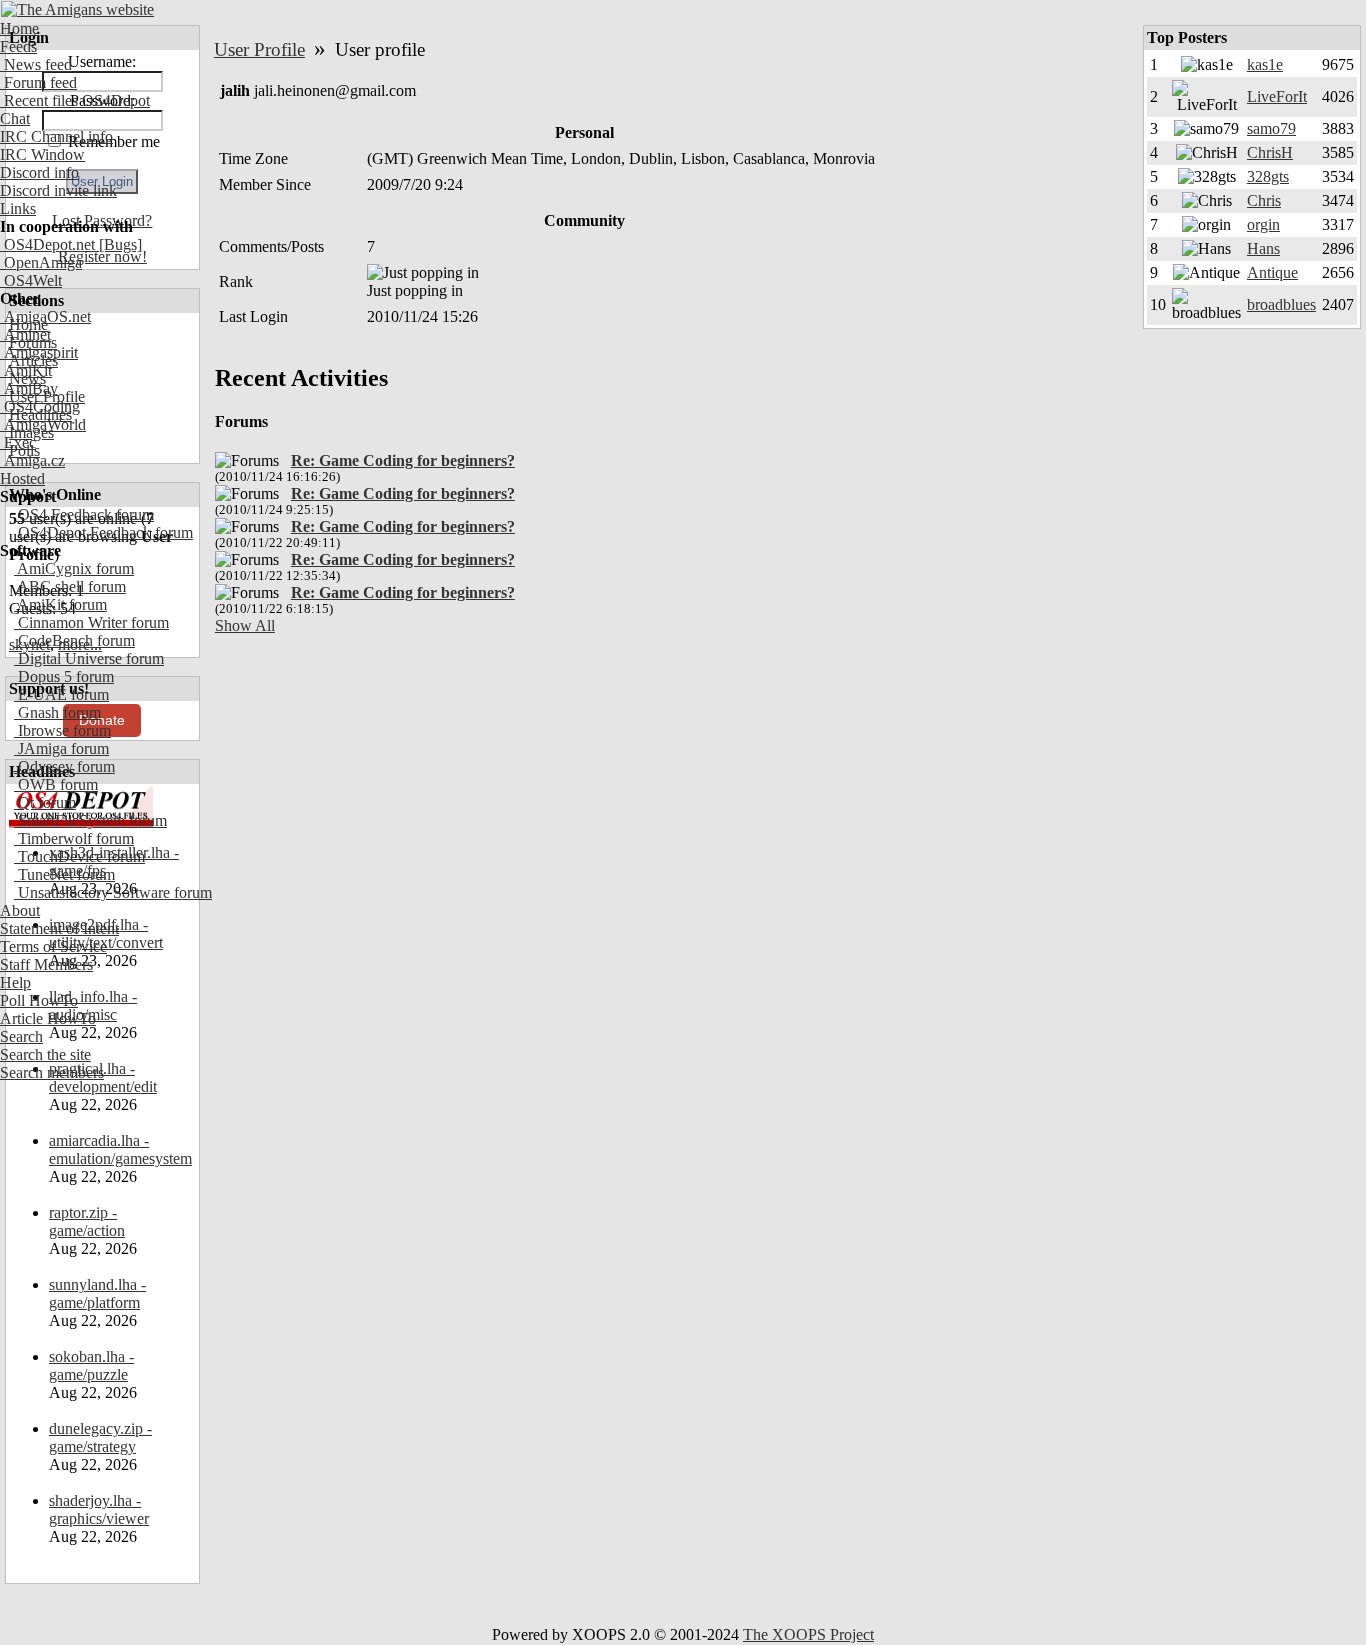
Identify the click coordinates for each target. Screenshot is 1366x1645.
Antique (1272, 272)
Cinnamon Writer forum (91, 622)
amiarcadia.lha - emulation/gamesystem (120, 1149)
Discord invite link (58, 190)
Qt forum (45, 802)
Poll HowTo (39, 1000)
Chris (1264, 200)
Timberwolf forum (74, 838)
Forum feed (38, 82)
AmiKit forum (60, 604)
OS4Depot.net (47, 244)
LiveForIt (1277, 96)
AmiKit (26, 370)
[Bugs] (118, 244)
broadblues (1281, 304)
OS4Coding (40, 406)
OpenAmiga (41, 262)
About (20, 910)
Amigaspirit (39, 352)
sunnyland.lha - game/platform (97, 1293)
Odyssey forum (64, 766)
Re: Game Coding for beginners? (403, 460)
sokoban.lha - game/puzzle (91, 1365)
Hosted (22, 478)
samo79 (1271, 128)
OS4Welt (31, 280)
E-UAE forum (61, 694)
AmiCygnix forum (74, 568)
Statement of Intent (59, 928)
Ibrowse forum (62, 730)
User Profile (259, 49)
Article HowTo (48, 1018)
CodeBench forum (74, 640)
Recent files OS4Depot (75, 100)
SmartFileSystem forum (90, 820)
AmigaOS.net (45, 316)
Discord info (39, 172)
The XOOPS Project (808, 1634)
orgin (1263, 224)
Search (21, 1036)
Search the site (45, 1054)
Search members (52, 1072)
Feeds (18, 46)
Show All (245, 625)
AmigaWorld (43, 424)
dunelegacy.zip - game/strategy (100, 1437)
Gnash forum (57, 712)
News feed (36, 64)
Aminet (25, 334)
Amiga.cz (32, 460)
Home (19, 28)
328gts (1268, 176)
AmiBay (29, 388)
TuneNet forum (64, 874)
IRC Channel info (56, 136)
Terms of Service (53, 946)
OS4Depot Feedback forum (103, 532)
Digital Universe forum (89, 658)
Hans (1263, 248)
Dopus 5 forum (64, 676)
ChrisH (1270, 152)
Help (15, 982)
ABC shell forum (70, 586)
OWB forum (56, 784)
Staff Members (46, 964)
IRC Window (42, 154)
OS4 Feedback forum (84, 514)
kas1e (1265, 64)
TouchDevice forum (79, 856)
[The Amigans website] (77, 9)
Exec (18, 442)
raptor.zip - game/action (87, 1221)
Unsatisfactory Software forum (113, 892)
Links (18, 208)
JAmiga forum (61, 748)
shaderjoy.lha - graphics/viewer (99, 1509)
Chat (15, 118)
